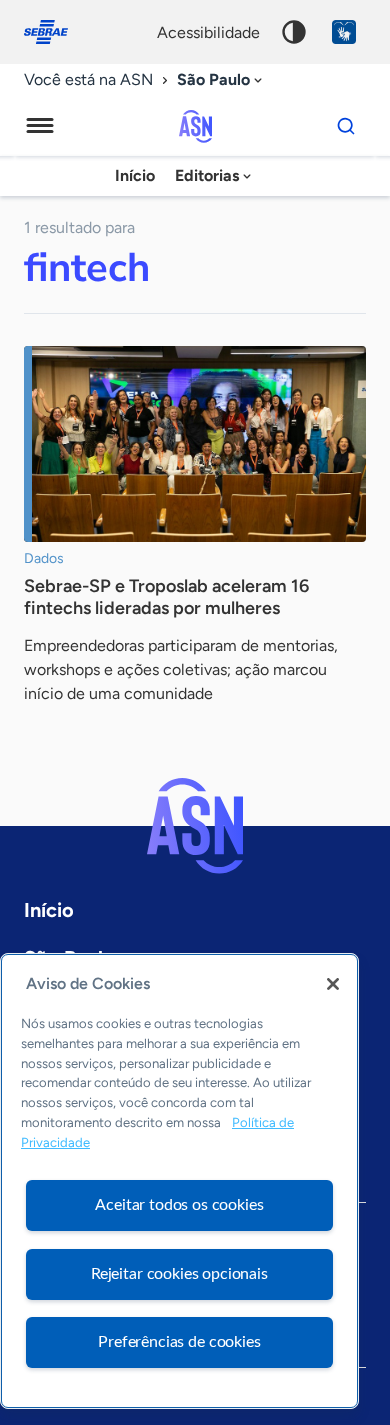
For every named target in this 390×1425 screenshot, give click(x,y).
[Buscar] (346, 126)
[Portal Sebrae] (56, 32)
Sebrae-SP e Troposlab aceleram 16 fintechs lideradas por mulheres (166, 597)
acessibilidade (208, 32)
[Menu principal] (40, 126)
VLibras (344, 32)
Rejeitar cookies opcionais (179, 1274)
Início (135, 175)
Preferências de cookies (179, 1342)
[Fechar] (333, 984)
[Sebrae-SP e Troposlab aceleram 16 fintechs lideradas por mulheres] (195, 444)
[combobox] (221, 80)
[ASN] (195, 826)
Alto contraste (294, 32)
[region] (179, 1181)
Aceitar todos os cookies (179, 1205)
